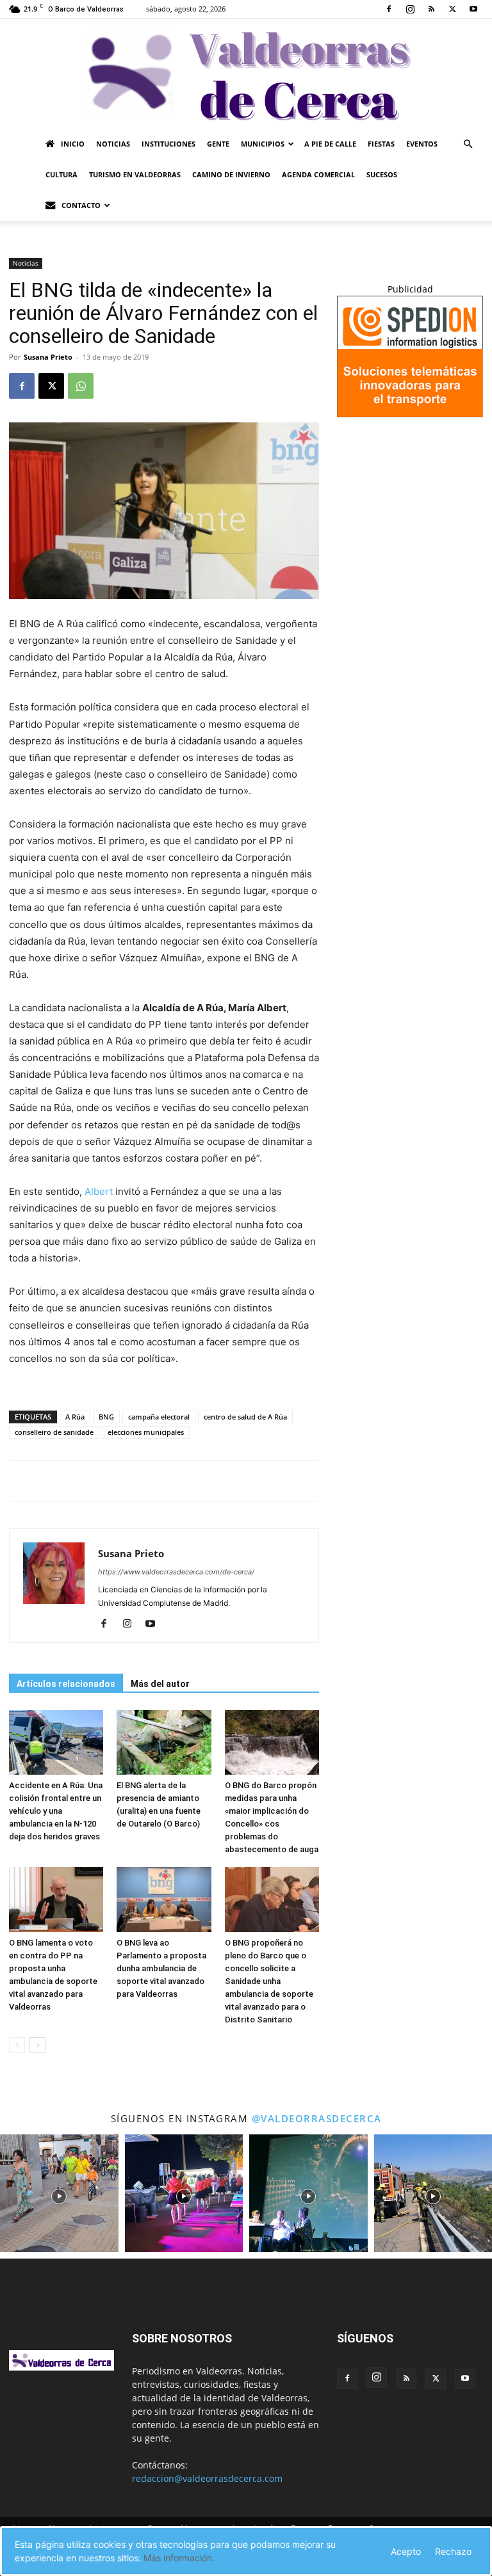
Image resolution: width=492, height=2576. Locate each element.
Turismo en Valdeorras (135, 174)
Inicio (73, 144)
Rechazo (453, 2551)
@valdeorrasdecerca (317, 2118)
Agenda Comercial (318, 174)
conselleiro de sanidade (54, 1432)
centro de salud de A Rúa (245, 1417)
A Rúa (75, 1417)
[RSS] (431, 9)
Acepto (406, 2551)
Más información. (179, 2558)
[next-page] (37, 2045)
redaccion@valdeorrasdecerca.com (207, 2478)
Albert (100, 1191)
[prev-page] (17, 2045)
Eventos (422, 144)
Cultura (61, 174)
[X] (452, 9)
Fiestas (381, 144)
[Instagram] (410, 9)
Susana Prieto (48, 357)
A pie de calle (330, 144)
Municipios (263, 144)
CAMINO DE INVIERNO (231, 174)
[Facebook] (389, 9)
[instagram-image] (59, 2194)
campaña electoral (159, 1417)
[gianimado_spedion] (410, 414)
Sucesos (382, 174)
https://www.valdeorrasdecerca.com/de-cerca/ (176, 1572)
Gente (218, 144)
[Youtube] (473, 9)
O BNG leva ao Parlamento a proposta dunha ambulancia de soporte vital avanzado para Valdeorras (161, 1968)
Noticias (113, 144)
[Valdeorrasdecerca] (246, 74)
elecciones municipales (146, 1432)
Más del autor (160, 1684)
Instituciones (168, 144)
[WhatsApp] (81, 386)
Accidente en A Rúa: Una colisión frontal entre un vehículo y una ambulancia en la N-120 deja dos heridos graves (56, 1811)
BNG (106, 1417)
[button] (468, 144)
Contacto (81, 205)
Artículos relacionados (66, 1684)
